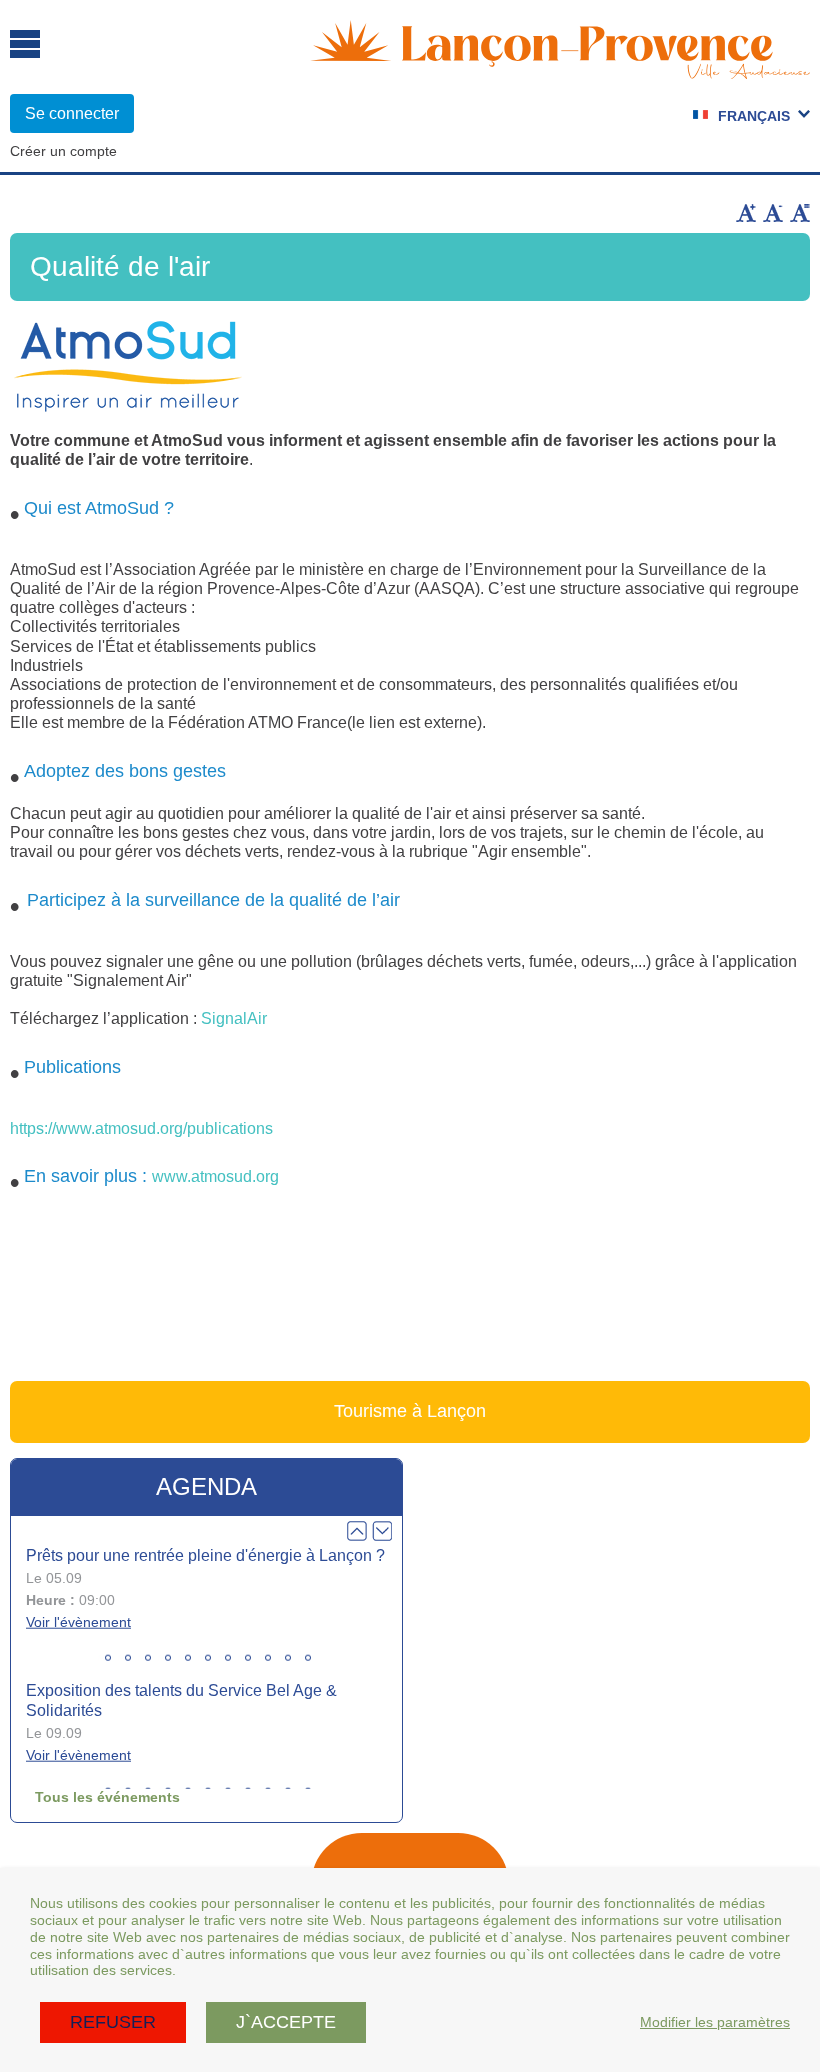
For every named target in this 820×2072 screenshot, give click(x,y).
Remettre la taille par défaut (800, 213)
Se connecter (72, 113)
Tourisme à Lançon (410, 1411)
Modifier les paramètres (715, 2022)
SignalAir (234, 1018)
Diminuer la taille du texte (773, 213)
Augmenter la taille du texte (746, 213)
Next (382, 1531)
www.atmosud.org (215, 1176)
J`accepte (286, 2022)
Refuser (113, 2022)
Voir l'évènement (78, 1621)
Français (754, 116)
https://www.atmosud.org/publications (141, 1128)
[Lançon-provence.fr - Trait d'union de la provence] (560, 70)
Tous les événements (107, 1797)
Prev (357, 1531)
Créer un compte (63, 151)
